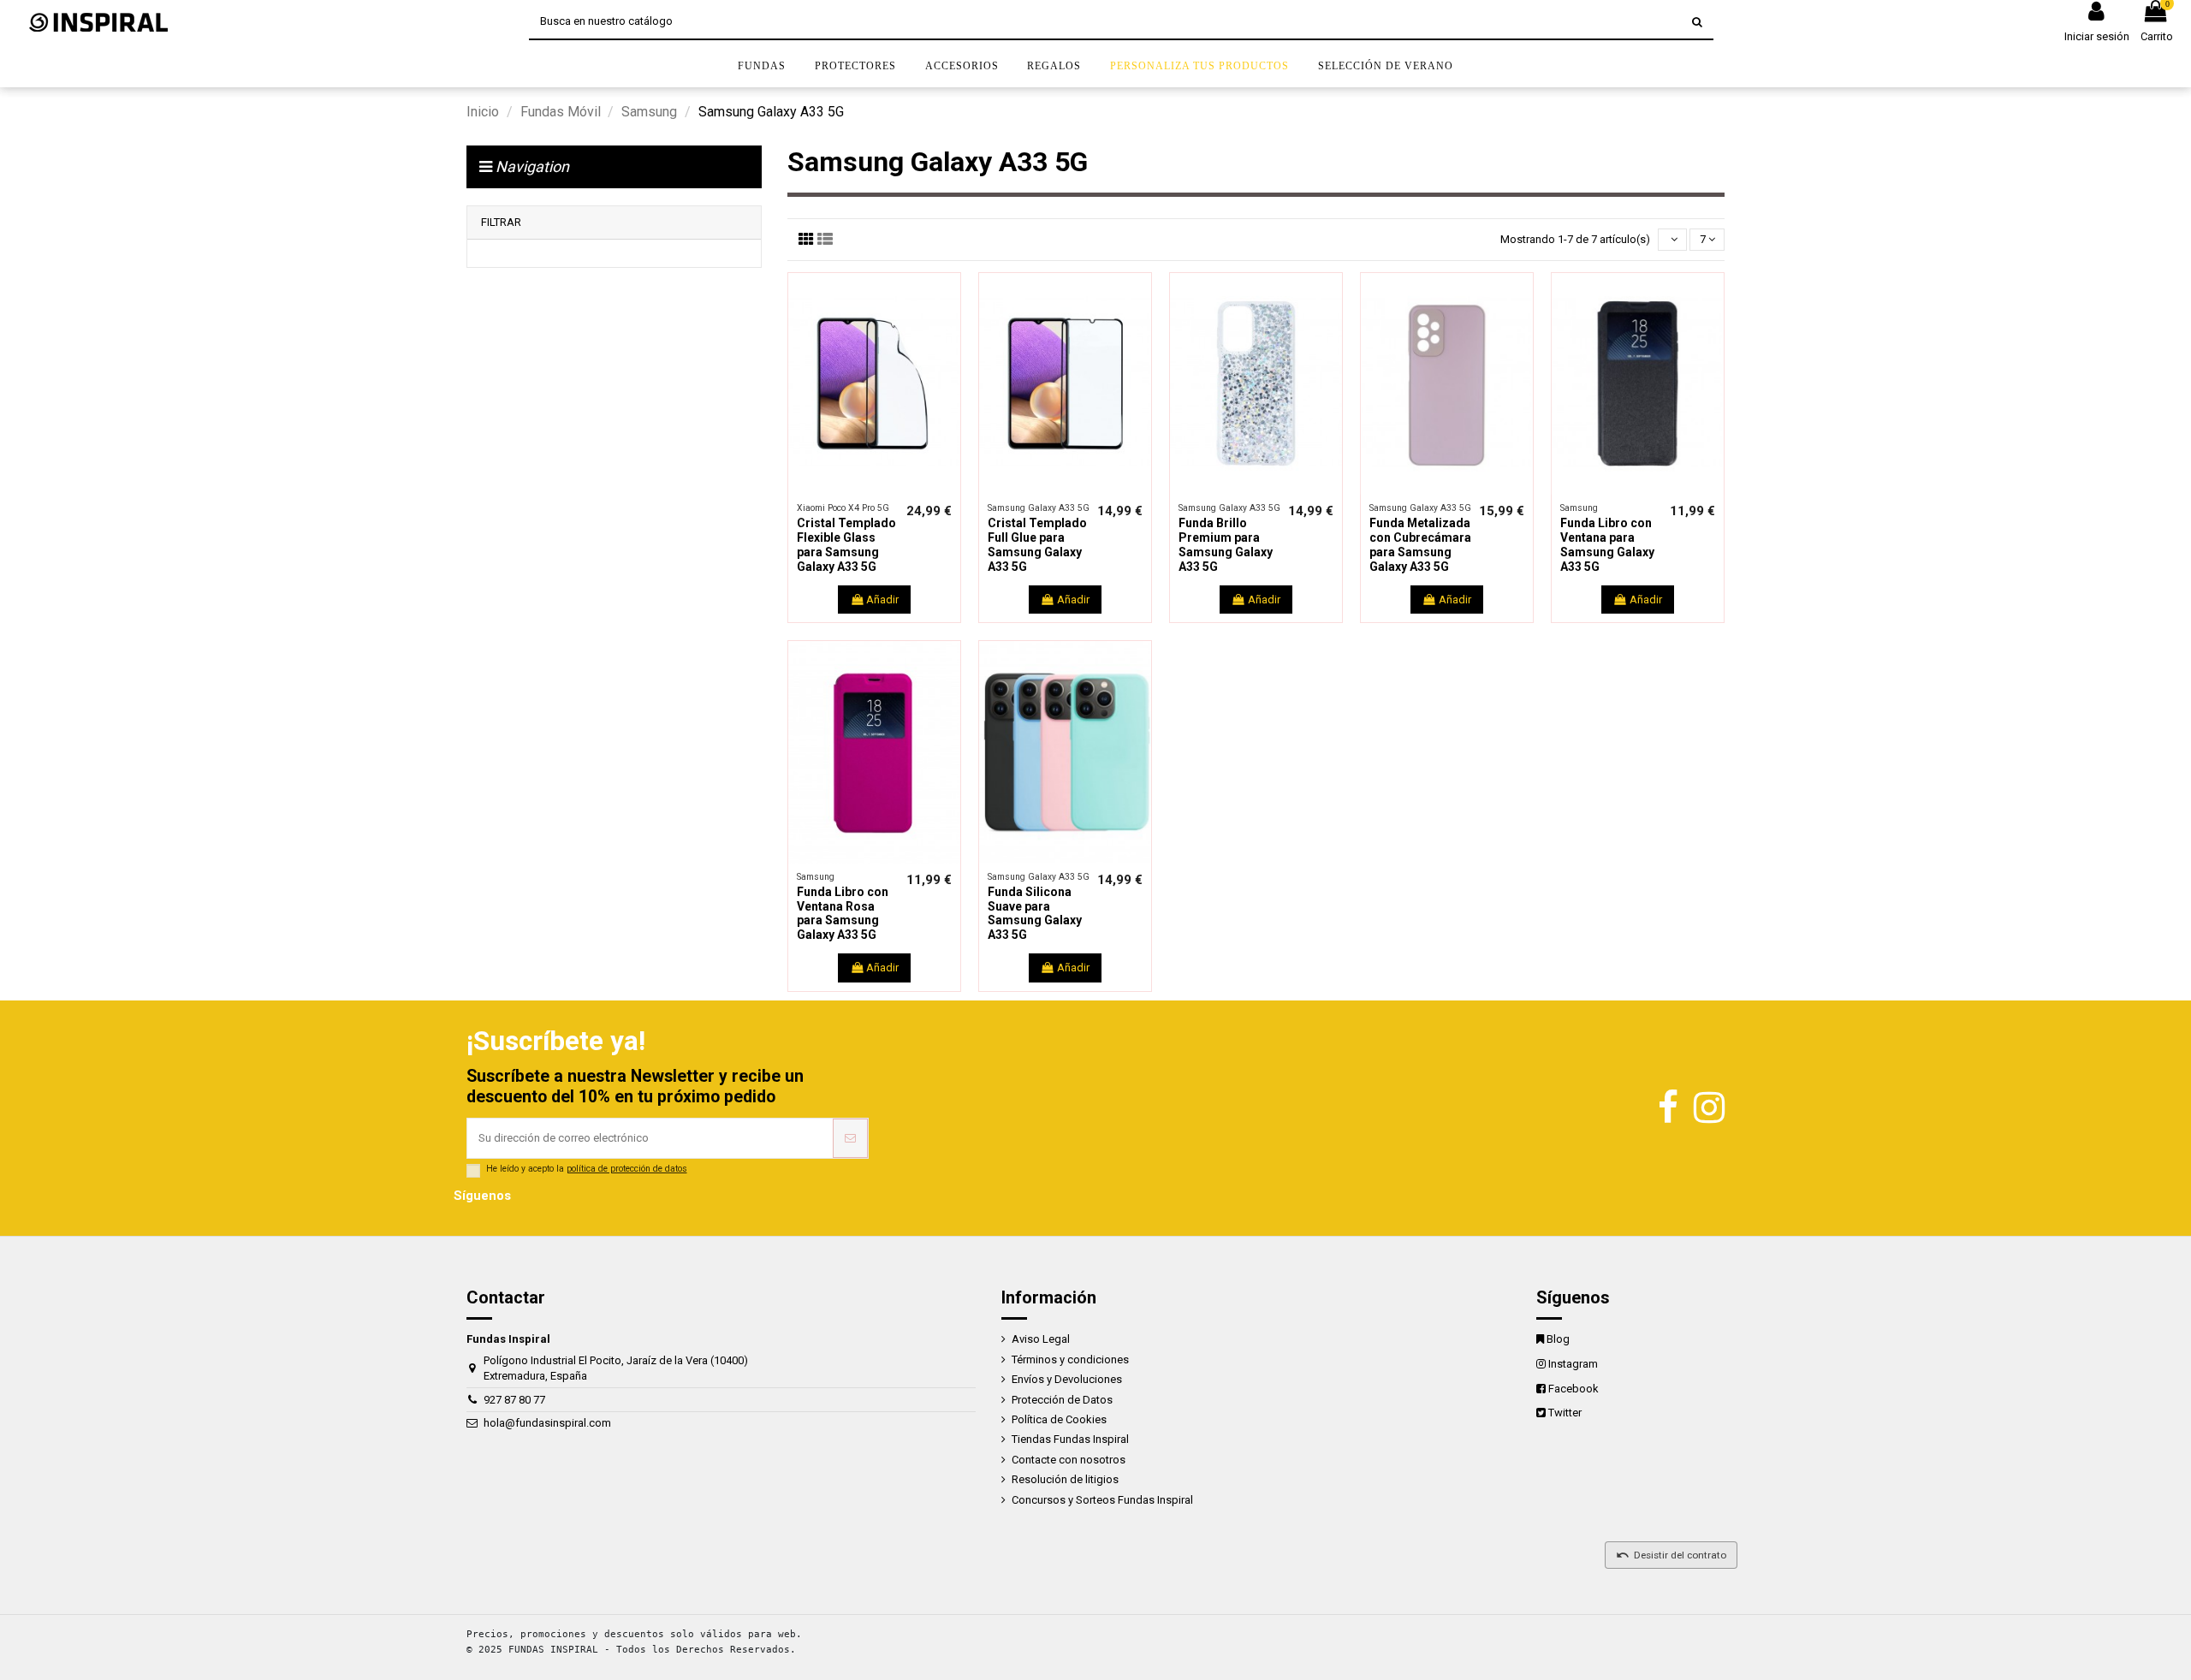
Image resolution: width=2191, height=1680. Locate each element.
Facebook (1573, 1389)
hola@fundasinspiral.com (547, 1423)
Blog (1558, 1339)
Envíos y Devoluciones (1067, 1379)
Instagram (1573, 1364)
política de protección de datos (627, 1169)
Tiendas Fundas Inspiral (1070, 1439)
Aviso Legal (1041, 1339)
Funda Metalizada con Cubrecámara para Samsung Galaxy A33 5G (1420, 544)
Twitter (1565, 1413)
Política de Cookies (1059, 1419)
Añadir (882, 600)
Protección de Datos (1062, 1400)
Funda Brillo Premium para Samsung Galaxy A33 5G (1226, 544)
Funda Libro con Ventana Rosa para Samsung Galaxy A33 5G (843, 913)
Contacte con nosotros (1069, 1460)
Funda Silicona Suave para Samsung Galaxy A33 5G (1035, 913)
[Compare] (863, 490)
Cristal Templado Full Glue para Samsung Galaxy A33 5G (1037, 544)
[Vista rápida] (886, 490)
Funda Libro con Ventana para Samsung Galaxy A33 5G (1607, 544)
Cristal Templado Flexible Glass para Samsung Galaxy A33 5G (846, 544)
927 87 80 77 (514, 1400)
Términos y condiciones (1070, 1359)
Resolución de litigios (1065, 1479)
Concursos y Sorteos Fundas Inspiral (1102, 1500)
